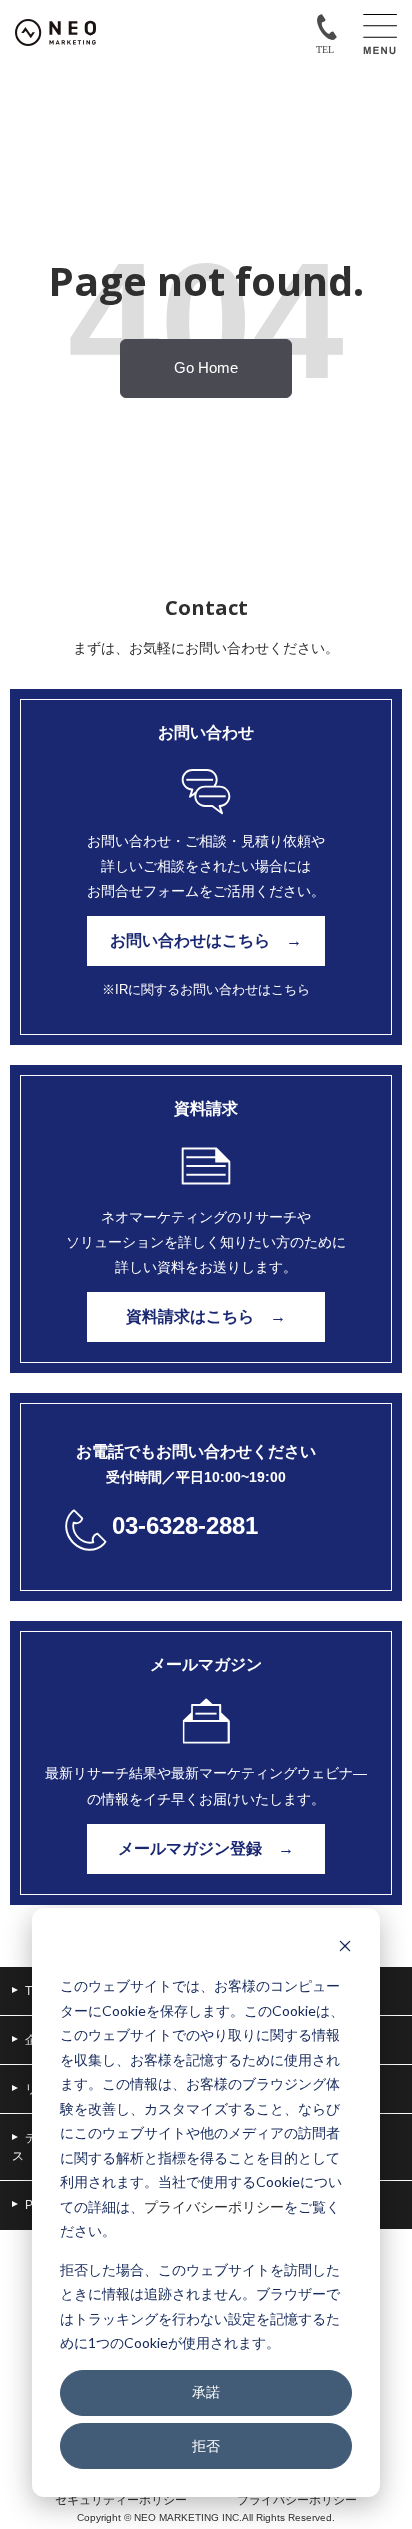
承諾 (206, 2391)
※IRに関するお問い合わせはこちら (206, 989)
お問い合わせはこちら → (206, 940)
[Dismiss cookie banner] (345, 1948)
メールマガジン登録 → (206, 1848)
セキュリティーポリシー (121, 2500)
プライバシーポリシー (214, 2206)
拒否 (206, 2445)
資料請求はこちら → (206, 1316)
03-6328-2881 (185, 1525)
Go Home (206, 368)
